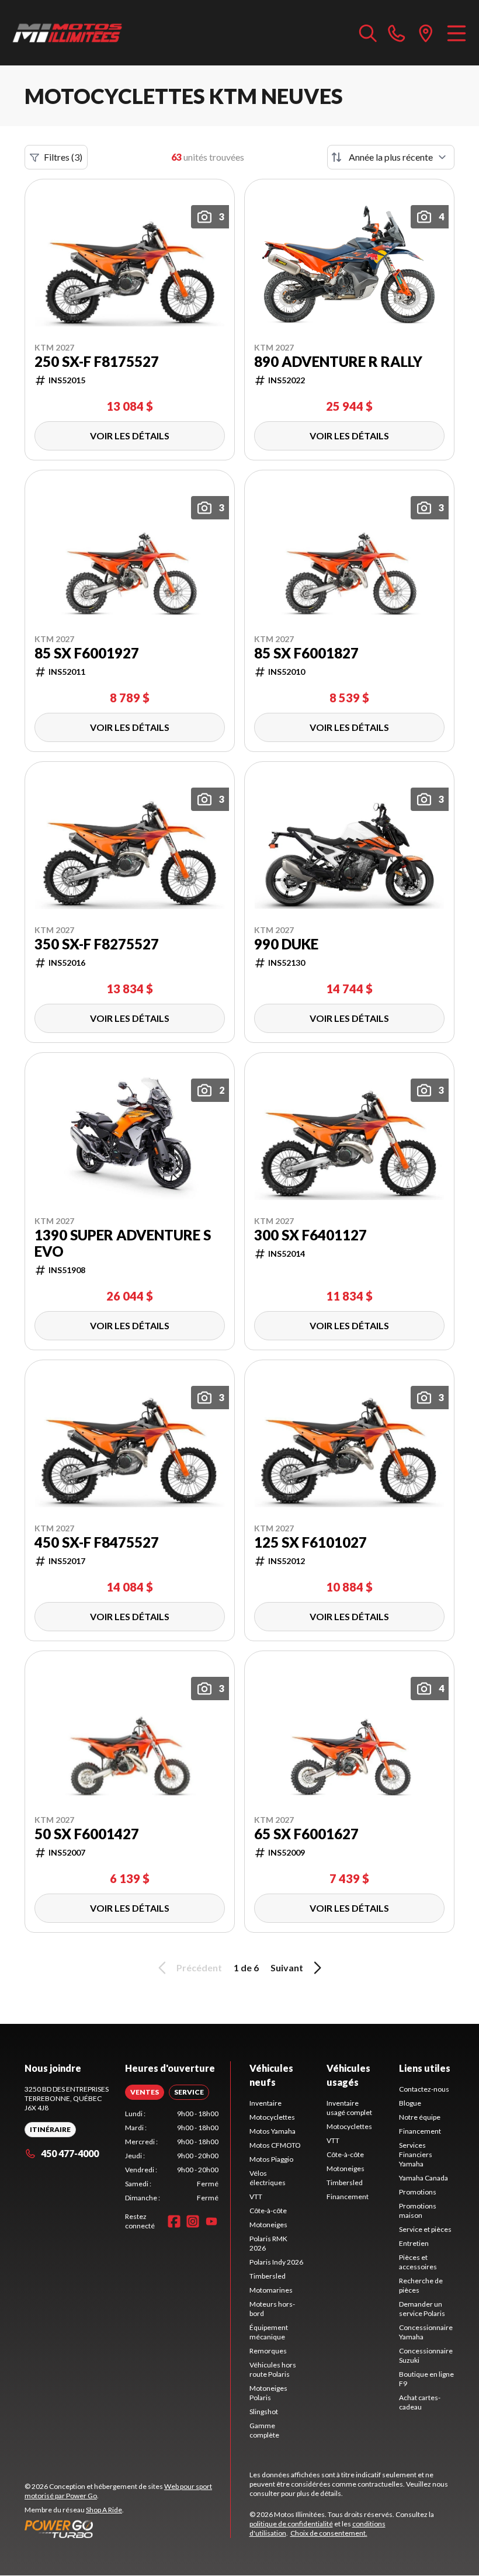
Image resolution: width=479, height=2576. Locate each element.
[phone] (397, 33)
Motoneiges (268, 2225)
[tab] (145, 2092)
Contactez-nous (424, 2089)
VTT (256, 2197)
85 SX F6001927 (87, 653)
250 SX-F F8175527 (97, 362)
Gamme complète (264, 2430)
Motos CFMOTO (275, 2145)
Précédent (199, 1967)
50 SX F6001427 (87, 1834)
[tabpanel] (172, 2156)
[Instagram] (193, 2221)
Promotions (418, 2192)
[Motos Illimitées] (68, 33)
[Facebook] (174, 2221)
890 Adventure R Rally (338, 362)
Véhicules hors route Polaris (273, 2369)
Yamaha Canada (424, 2178)
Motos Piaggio (271, 2159)
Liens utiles (425, 2068)
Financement (348, 2197)
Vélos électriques (268, 2178)
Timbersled (268, 2276)
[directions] (426, 33)
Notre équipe (420, 2117)
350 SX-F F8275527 (97, 944)
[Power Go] (127, 2529)
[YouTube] (211, 2221)
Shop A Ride (104, 2510)
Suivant (287, 1967)
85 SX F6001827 (306, 653)
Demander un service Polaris (422, 2309)
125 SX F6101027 (310, 1542)
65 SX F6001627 (306, 1834)
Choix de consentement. (329, 2533)
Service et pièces (425, 2229)
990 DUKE (286, 944)
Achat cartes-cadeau (420, 2402)
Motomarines (271, 2290)
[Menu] (457, 33)
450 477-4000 (70, 2153)
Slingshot (264, 2412)
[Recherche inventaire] (368, 33)
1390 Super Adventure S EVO (123, 1243)
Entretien (414, 2243)
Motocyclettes (272, 2117)
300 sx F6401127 (310, 1235)
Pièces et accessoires (418, 2262)
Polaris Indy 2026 (276, 2262)
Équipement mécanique (269, 2332)
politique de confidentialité (291, 2524)
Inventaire (265, 2103)
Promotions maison (418, 2211)
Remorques (268, 2351)
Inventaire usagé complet (349, 2108)
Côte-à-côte (268, 2211)
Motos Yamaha (273, 2131)
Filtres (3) (63, 157)
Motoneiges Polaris (268, 2393)
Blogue (410, 2103)
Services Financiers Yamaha (416, 2154)
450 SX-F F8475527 (97, 1542)
